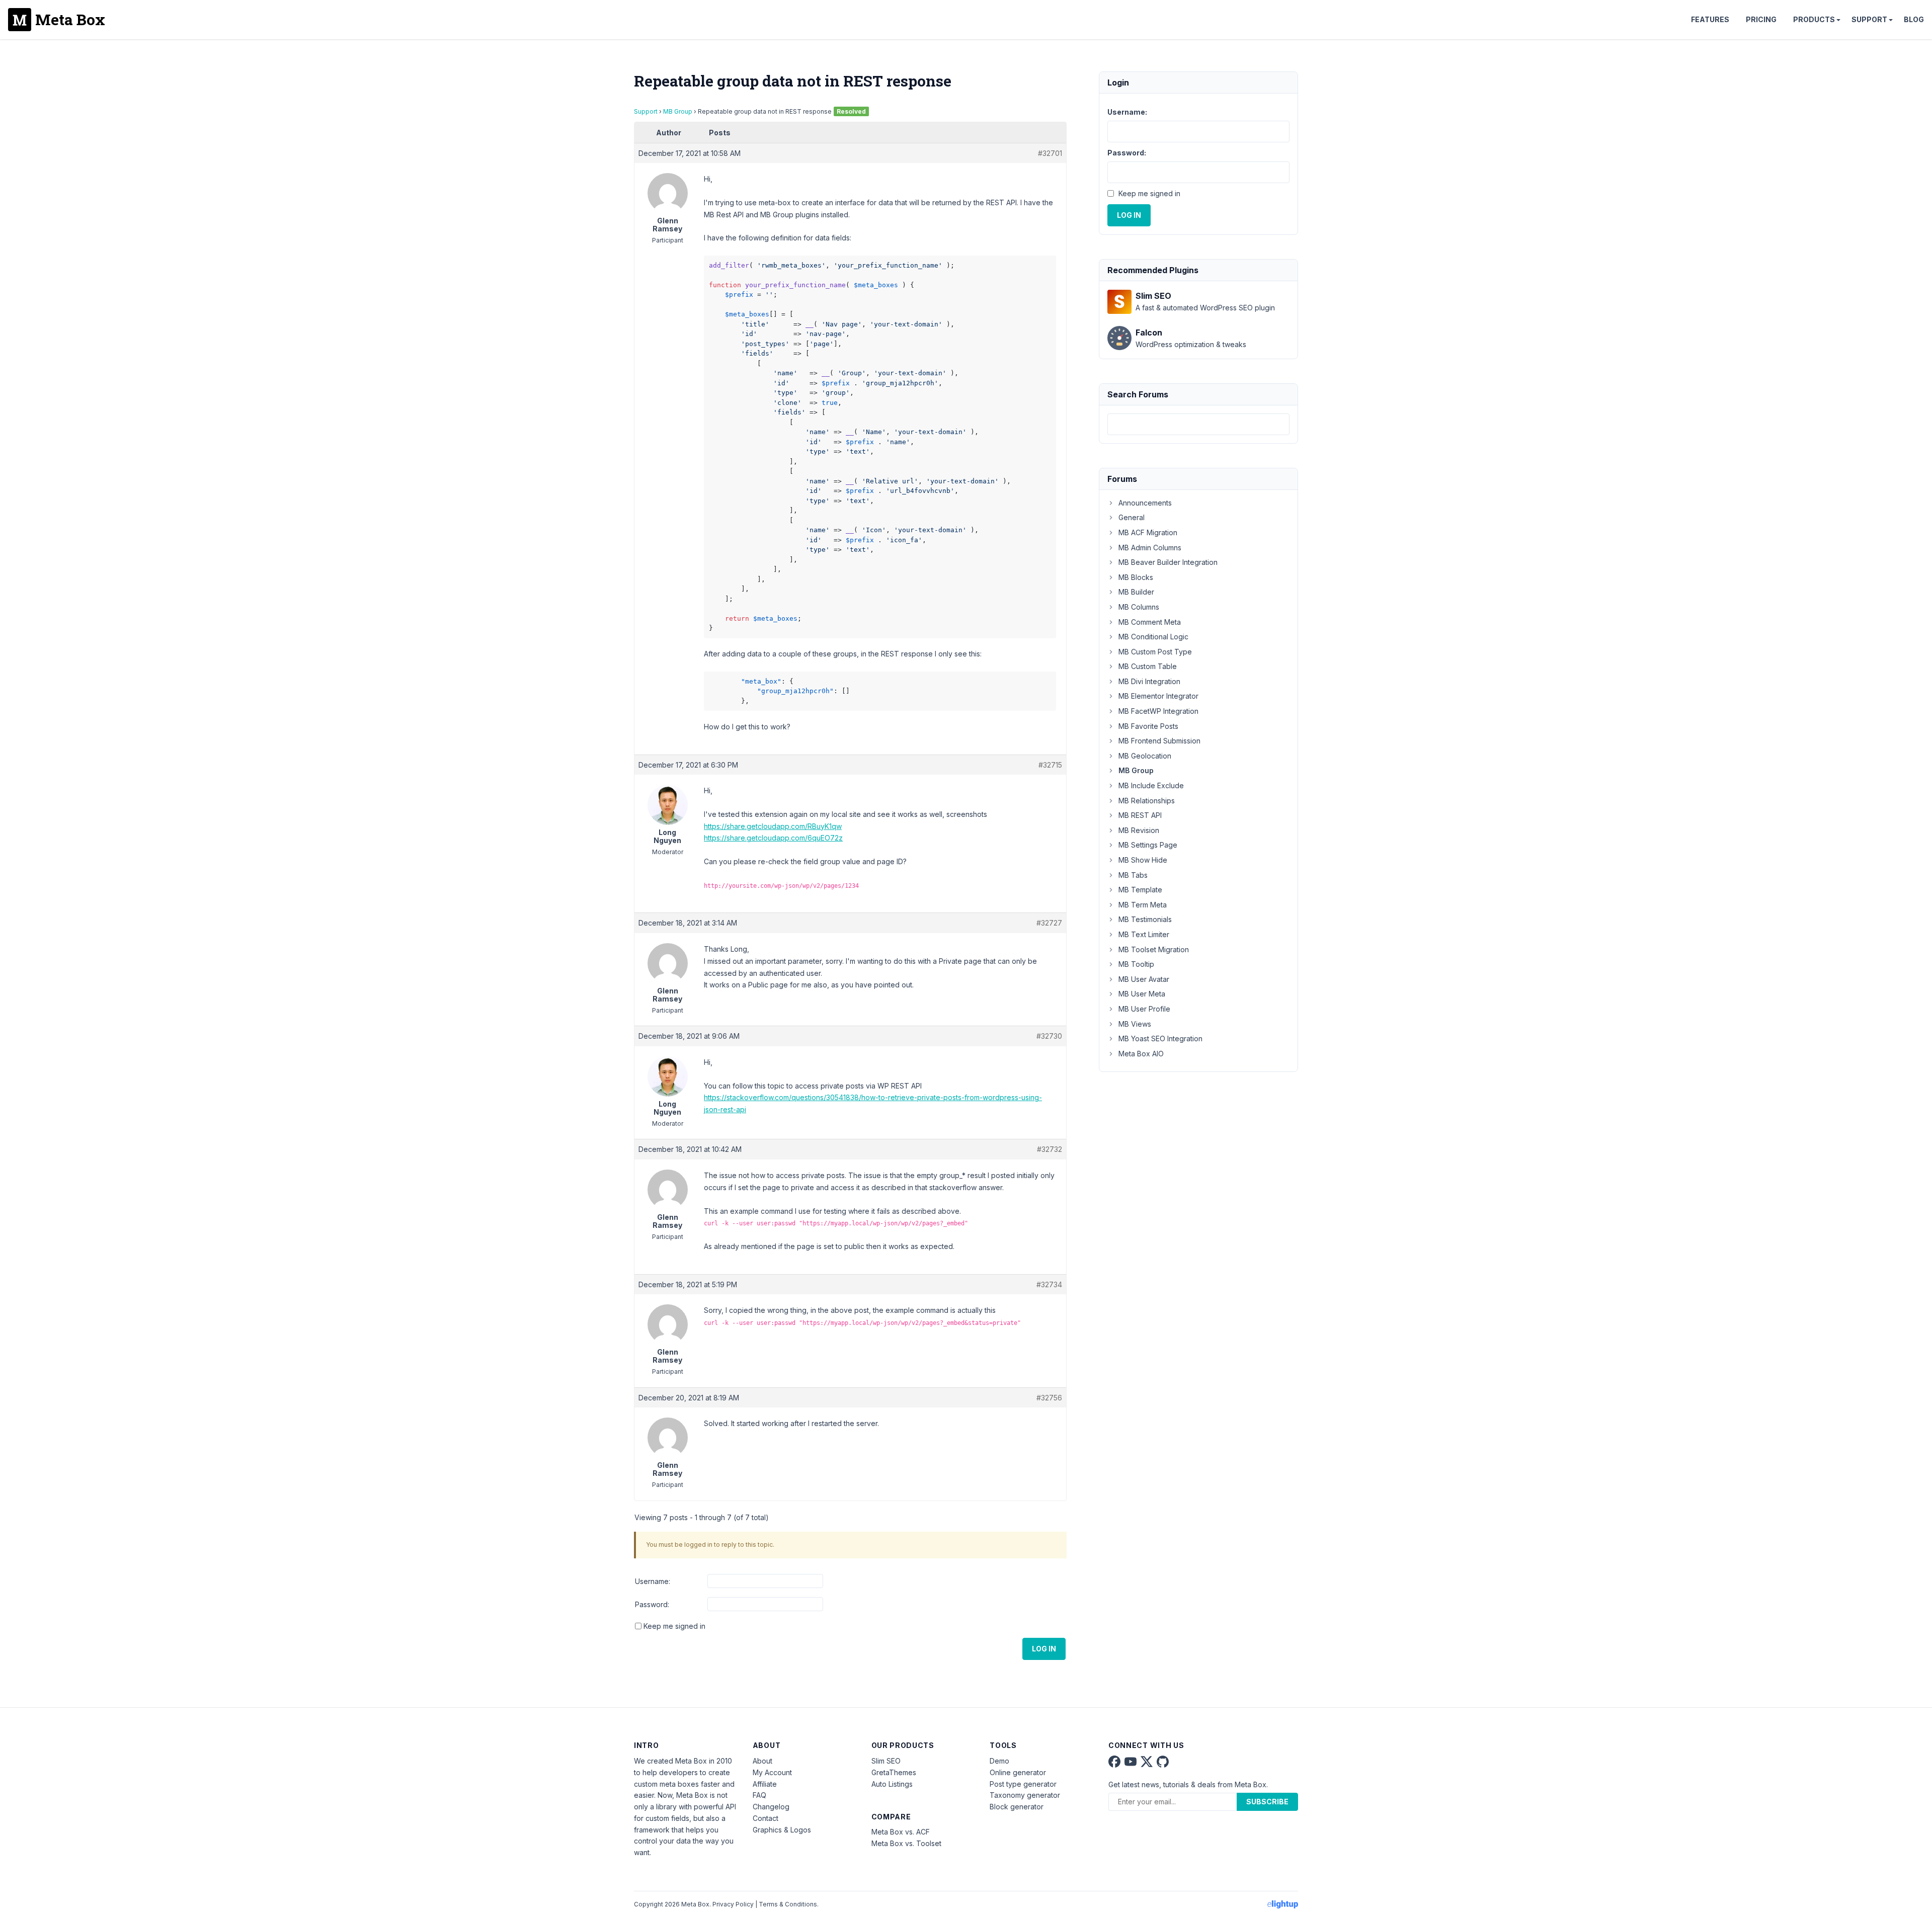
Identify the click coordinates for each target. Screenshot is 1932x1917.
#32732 (1050, 1149)
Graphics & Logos (782, 1830)
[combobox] (1198, 424)
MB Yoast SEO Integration (1160, 1038)
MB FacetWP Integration (1158, 711)
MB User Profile (1144, 1009)
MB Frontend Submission (1159, 741)
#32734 (1049, 1284)
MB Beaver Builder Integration (1168, 562)
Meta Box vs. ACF (901, 1832)
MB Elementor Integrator (1158, 696)
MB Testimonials (1145, 919)
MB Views (1135, 1024)
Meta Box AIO (1141, 1054)
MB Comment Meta (1150, 622)
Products (1814, 19)
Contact (766, 1818)
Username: (653, 1581)
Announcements (1145, 503)
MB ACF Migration (1148, 532)
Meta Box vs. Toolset (906, 1843)
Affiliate (765, 1784)
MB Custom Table (1148, 666)
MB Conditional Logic (1153, 637)
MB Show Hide (1143, 860)
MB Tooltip (1136, 964)
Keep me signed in (674, 1626)
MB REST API (1140, 815)
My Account (772, 1772)
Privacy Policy (733, 1904)
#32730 (1049, 1036)
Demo (999, 1761)
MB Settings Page (1148, 845)
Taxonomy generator (1025, 1795)
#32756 (1049, 1398)
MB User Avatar (1144, 979)
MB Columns (1139, 607)
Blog (1914, 19)
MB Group (678, 111)
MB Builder (1136, 592)
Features (1710, 19)
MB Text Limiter (1144, 934)
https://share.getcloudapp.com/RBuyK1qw (773, 826)
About (762, 1761)
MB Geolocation (1145, 756)
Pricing (1761, 19)
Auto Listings (892, 1784)
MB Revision (1139, 830)
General (1132, 517)
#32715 (1050, 765)
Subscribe (1267, 1802)
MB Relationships (1147, 801)
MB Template (1140, 890)
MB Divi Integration (1149, 681)
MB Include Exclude (1151, 785)
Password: (652, 1604)
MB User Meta (1142, 994)
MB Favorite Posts (1148, 726)
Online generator (1018, 1772)
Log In (1044, 1649)
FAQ (759, 1795)
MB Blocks (1136, 577)
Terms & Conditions (788, 1904)
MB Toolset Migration (1154, 949)
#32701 (1050, 153)
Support (1869, 19)
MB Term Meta (1143, 905)
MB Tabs (1133, 875)
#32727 (1049, 923)
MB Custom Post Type (1155, 652)
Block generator (1017, 1807)
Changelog (771, 1807)
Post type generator (1023, 1784)
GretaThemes (894, 1772)
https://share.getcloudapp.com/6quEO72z (773, 838)
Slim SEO (886, 1761)
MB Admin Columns (1150, 548)
